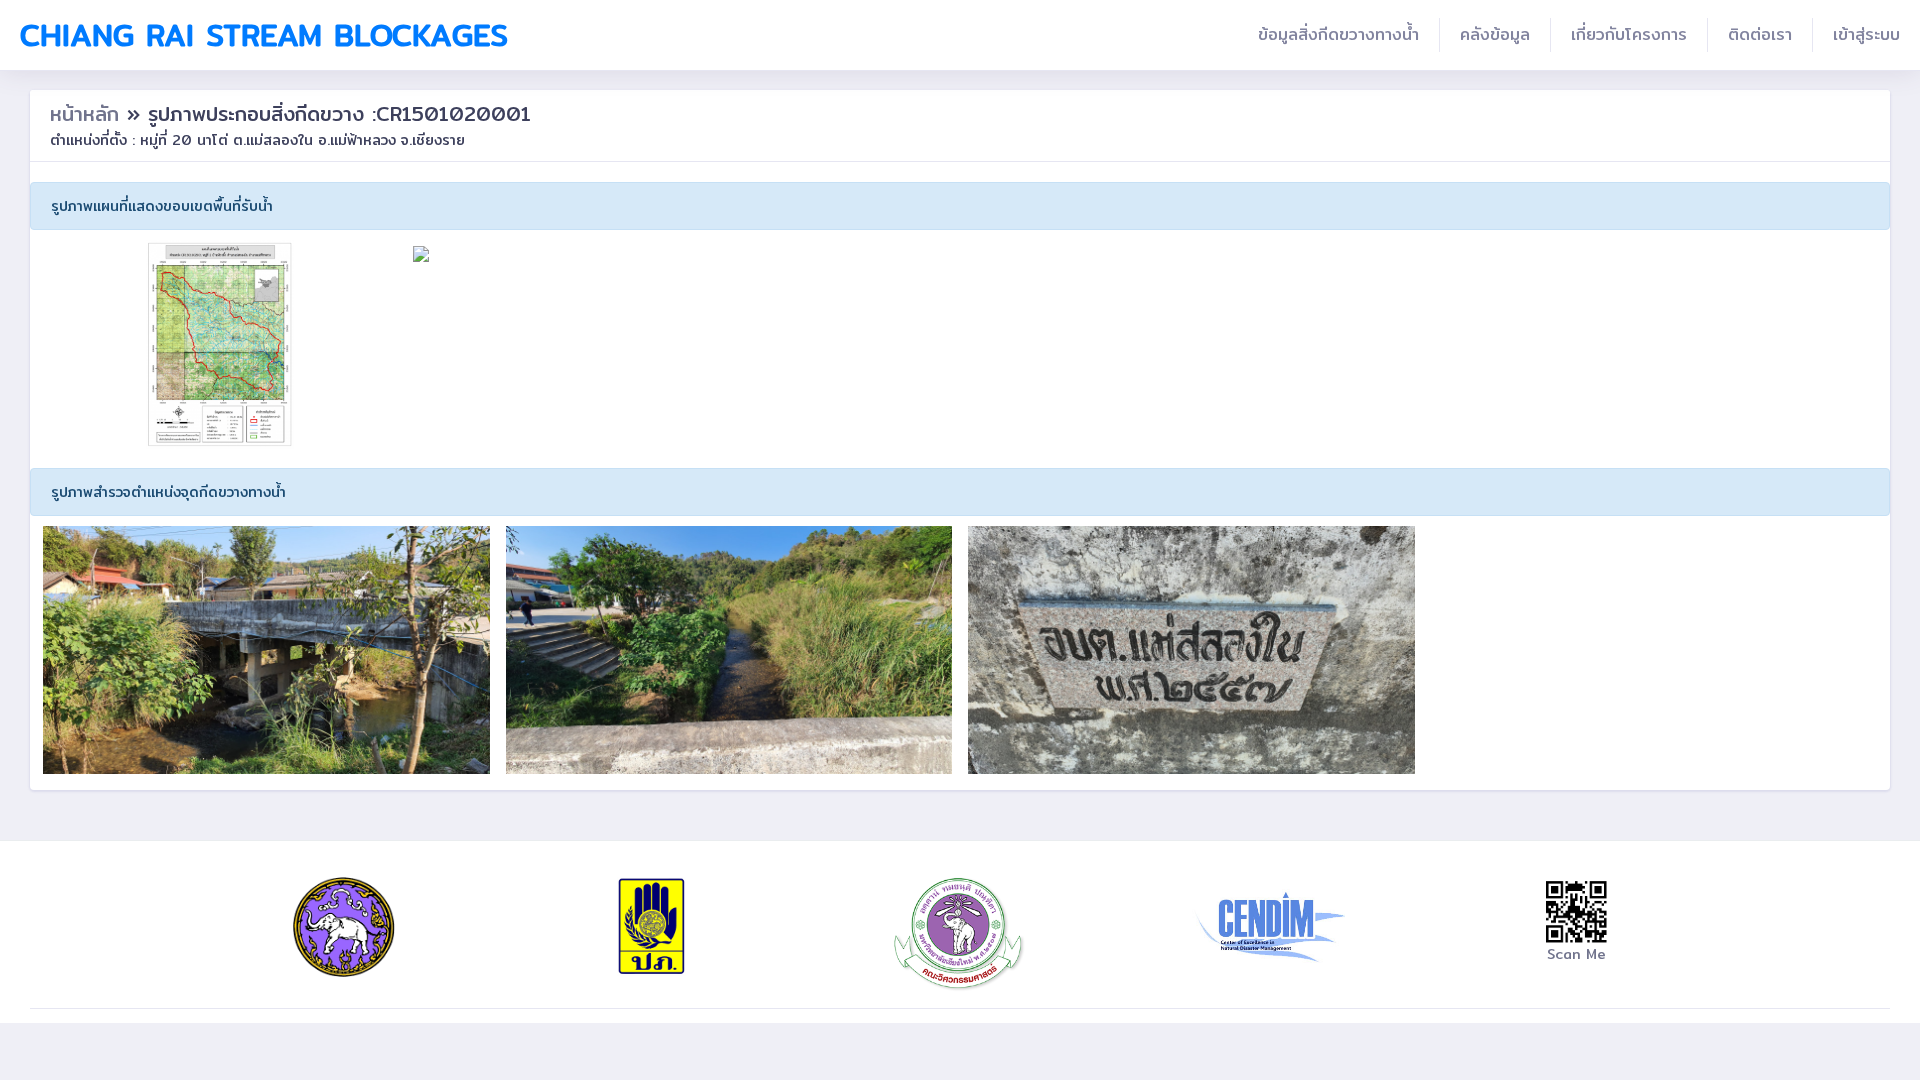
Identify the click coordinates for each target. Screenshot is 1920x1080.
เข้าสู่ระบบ (1866, 34)
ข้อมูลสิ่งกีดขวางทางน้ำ (1338, 34)
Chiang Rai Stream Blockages (264, 35)
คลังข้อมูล (1495, 34)
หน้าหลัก (88, 113)
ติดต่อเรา (1760, 34)
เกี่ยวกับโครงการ (1629, 34)
